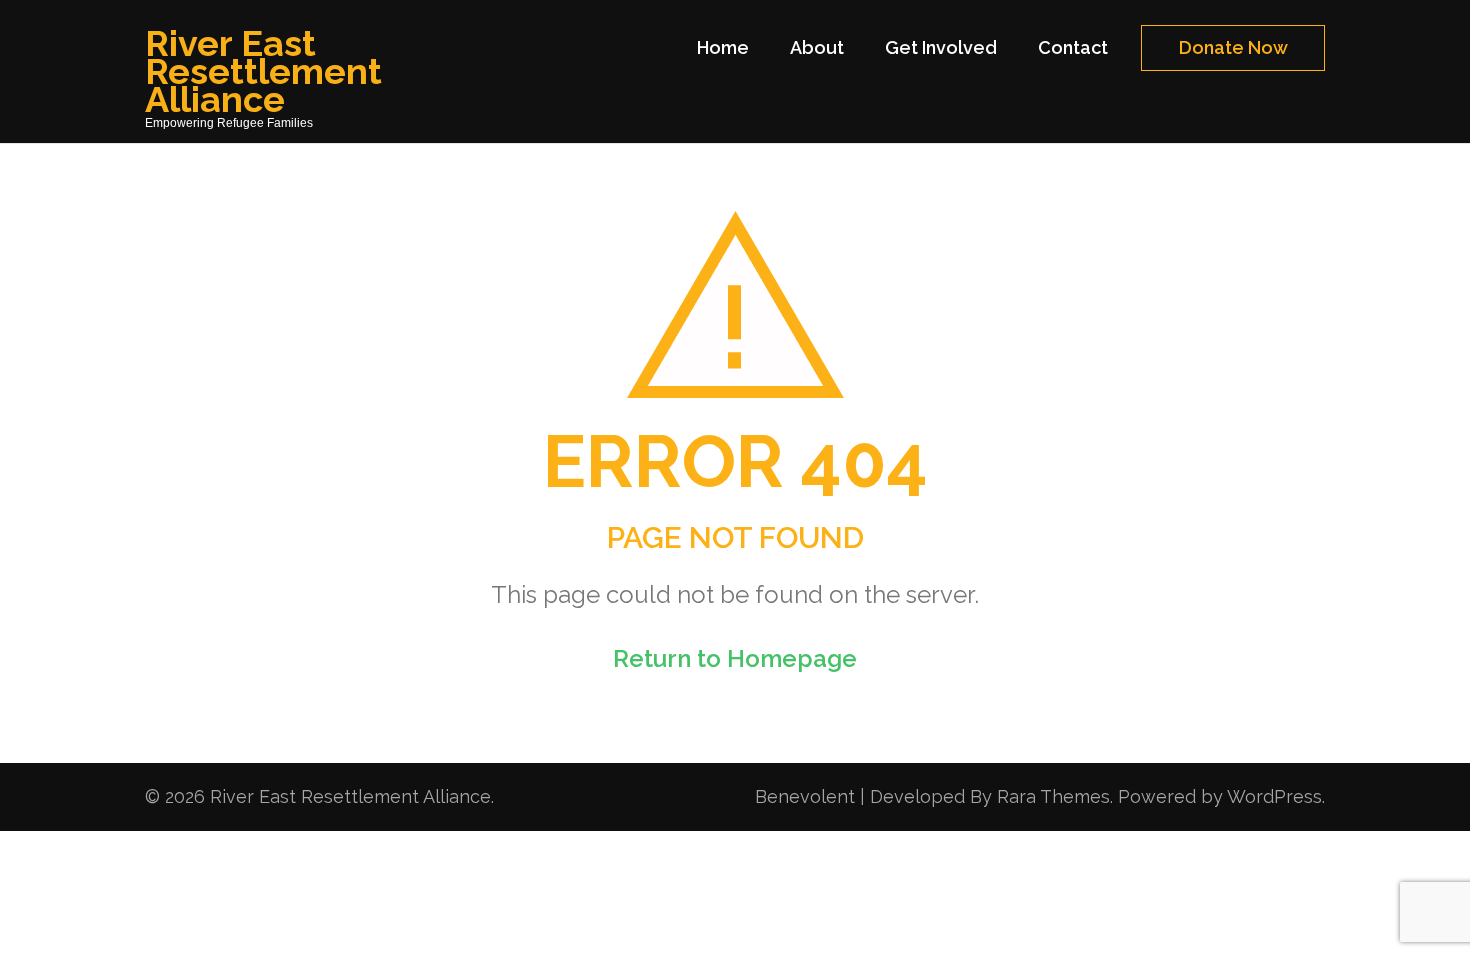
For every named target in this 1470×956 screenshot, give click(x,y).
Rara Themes (1053, 796)
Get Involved (941, 47)
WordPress (1274, 796)
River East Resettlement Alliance (263, 71)
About (817, 47)
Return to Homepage (735, 658)
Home (723, 47)
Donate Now (1233, 47)
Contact (1073, 47)
